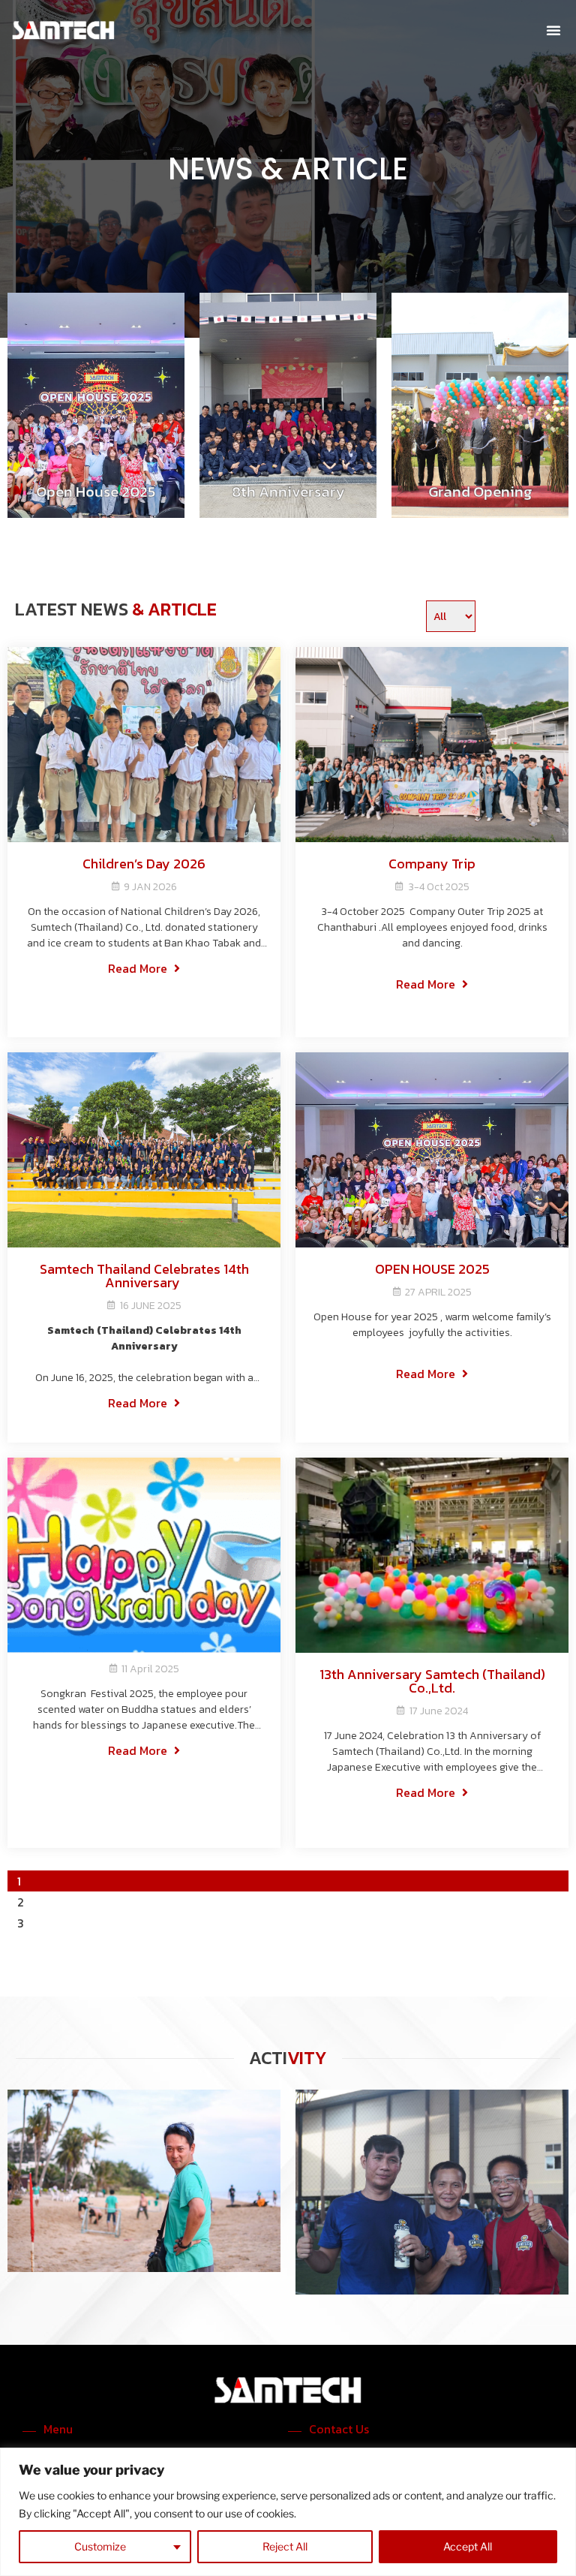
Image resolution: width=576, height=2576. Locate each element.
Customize (100, 2546)
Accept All (468, 2546)
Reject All (285, 2546)
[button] (553, 30)
